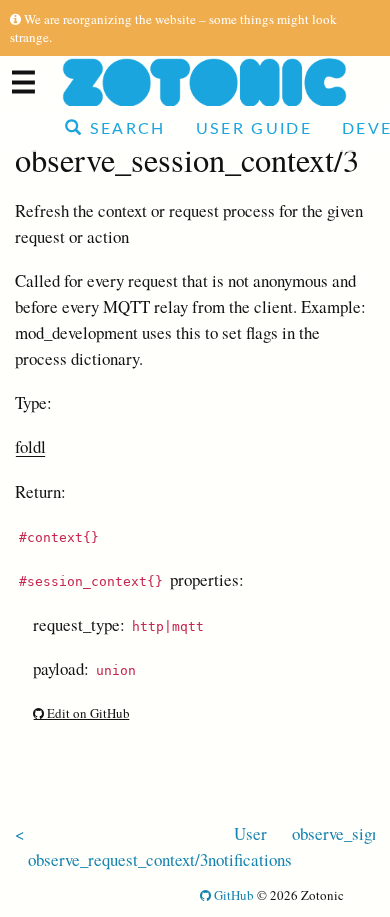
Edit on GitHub (87, 713)
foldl (30, 446)
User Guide (254, 129)
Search (124, 129)
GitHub (232, 895)
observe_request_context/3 (118, 859)
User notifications (250, 846)
